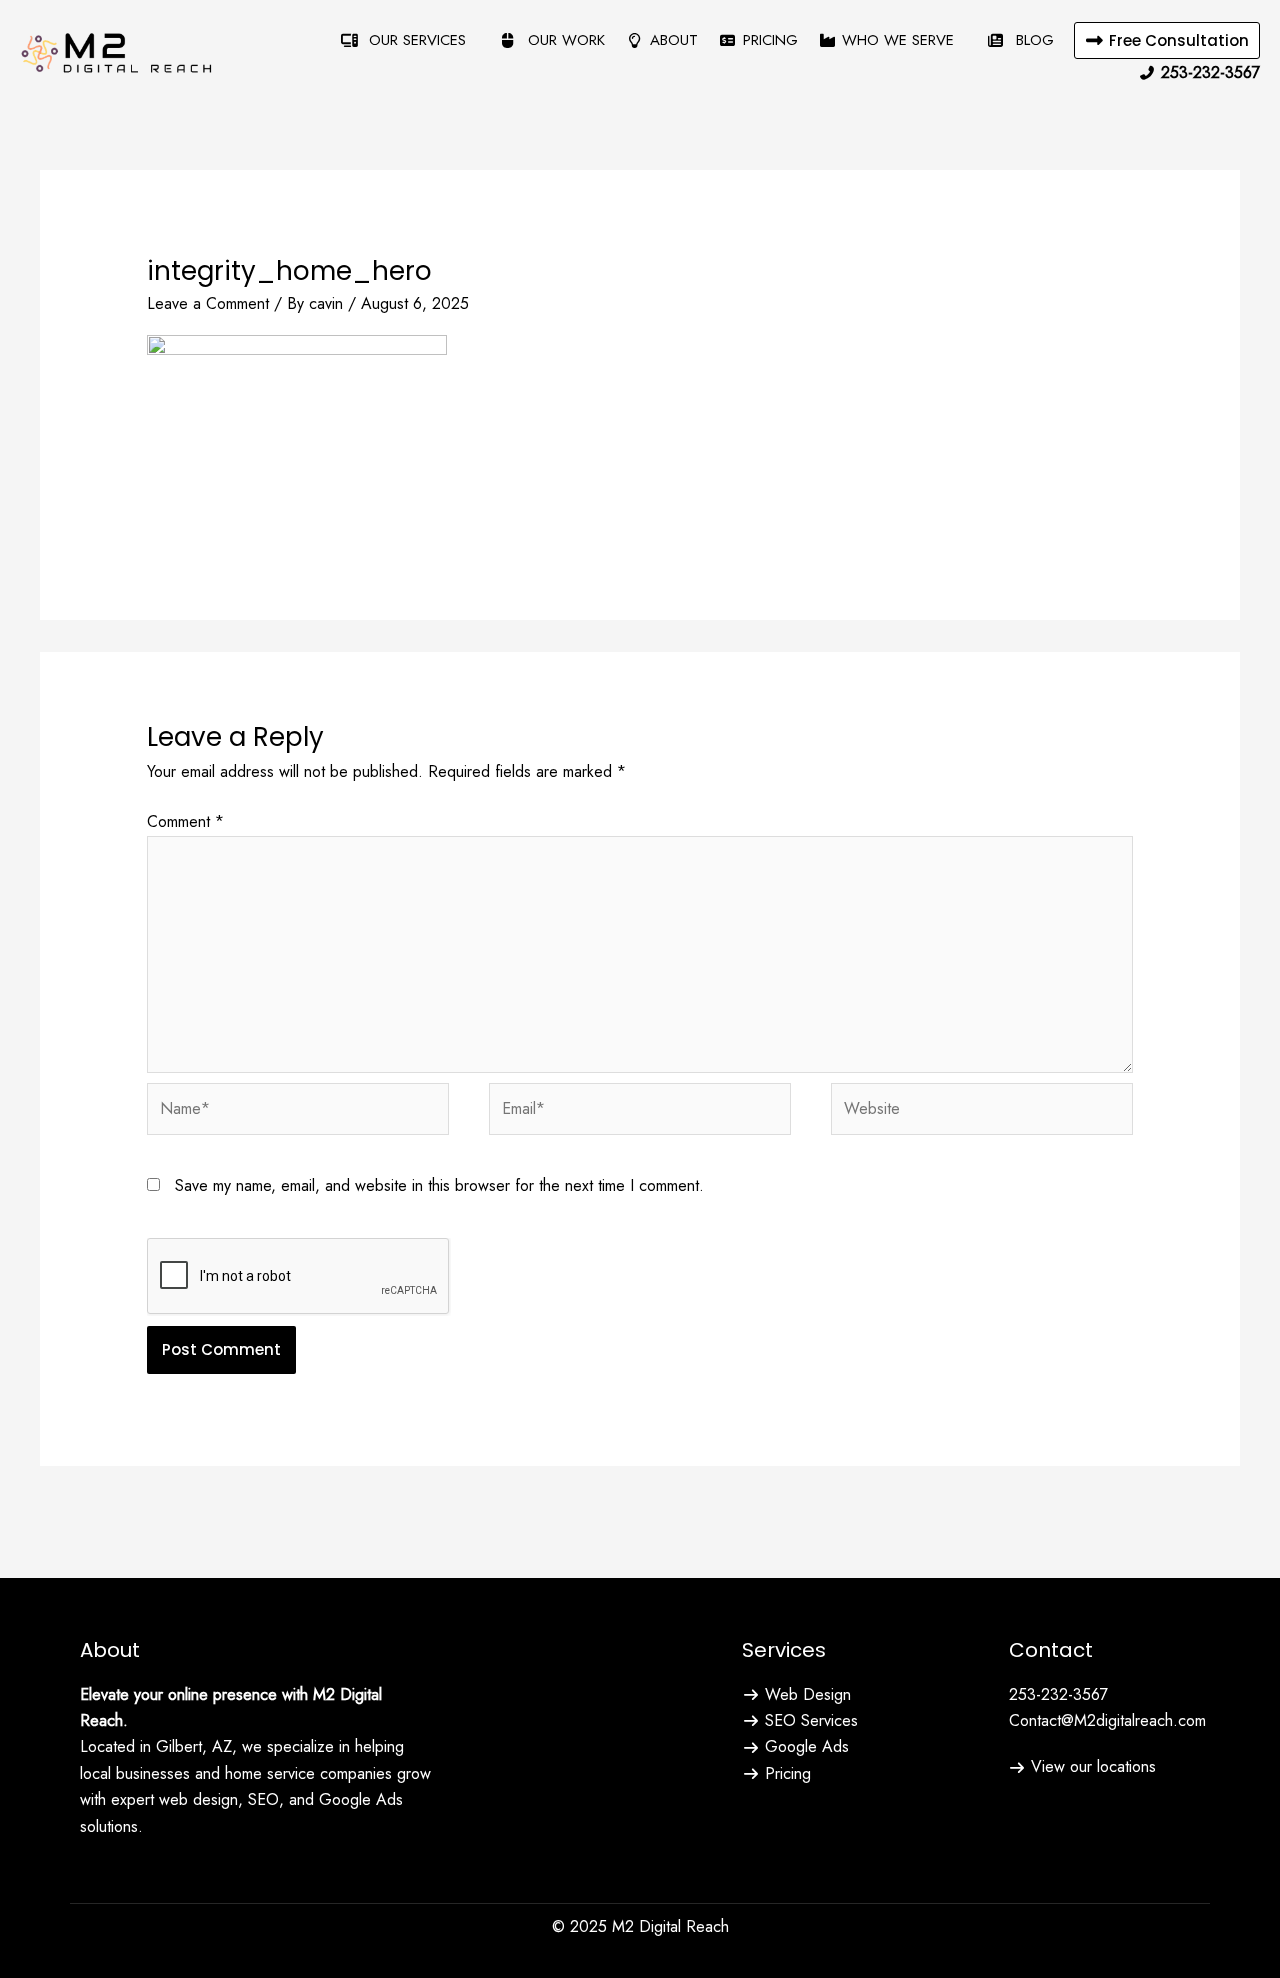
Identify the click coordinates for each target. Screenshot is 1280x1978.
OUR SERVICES (415, 40)
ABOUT (674, 40)
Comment (185, 821)
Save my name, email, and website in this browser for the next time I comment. (439, 1185)
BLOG (1032, 40)
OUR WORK (564, 40)
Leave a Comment (208, 303)
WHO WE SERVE (898, 40)
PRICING (770, 40)
